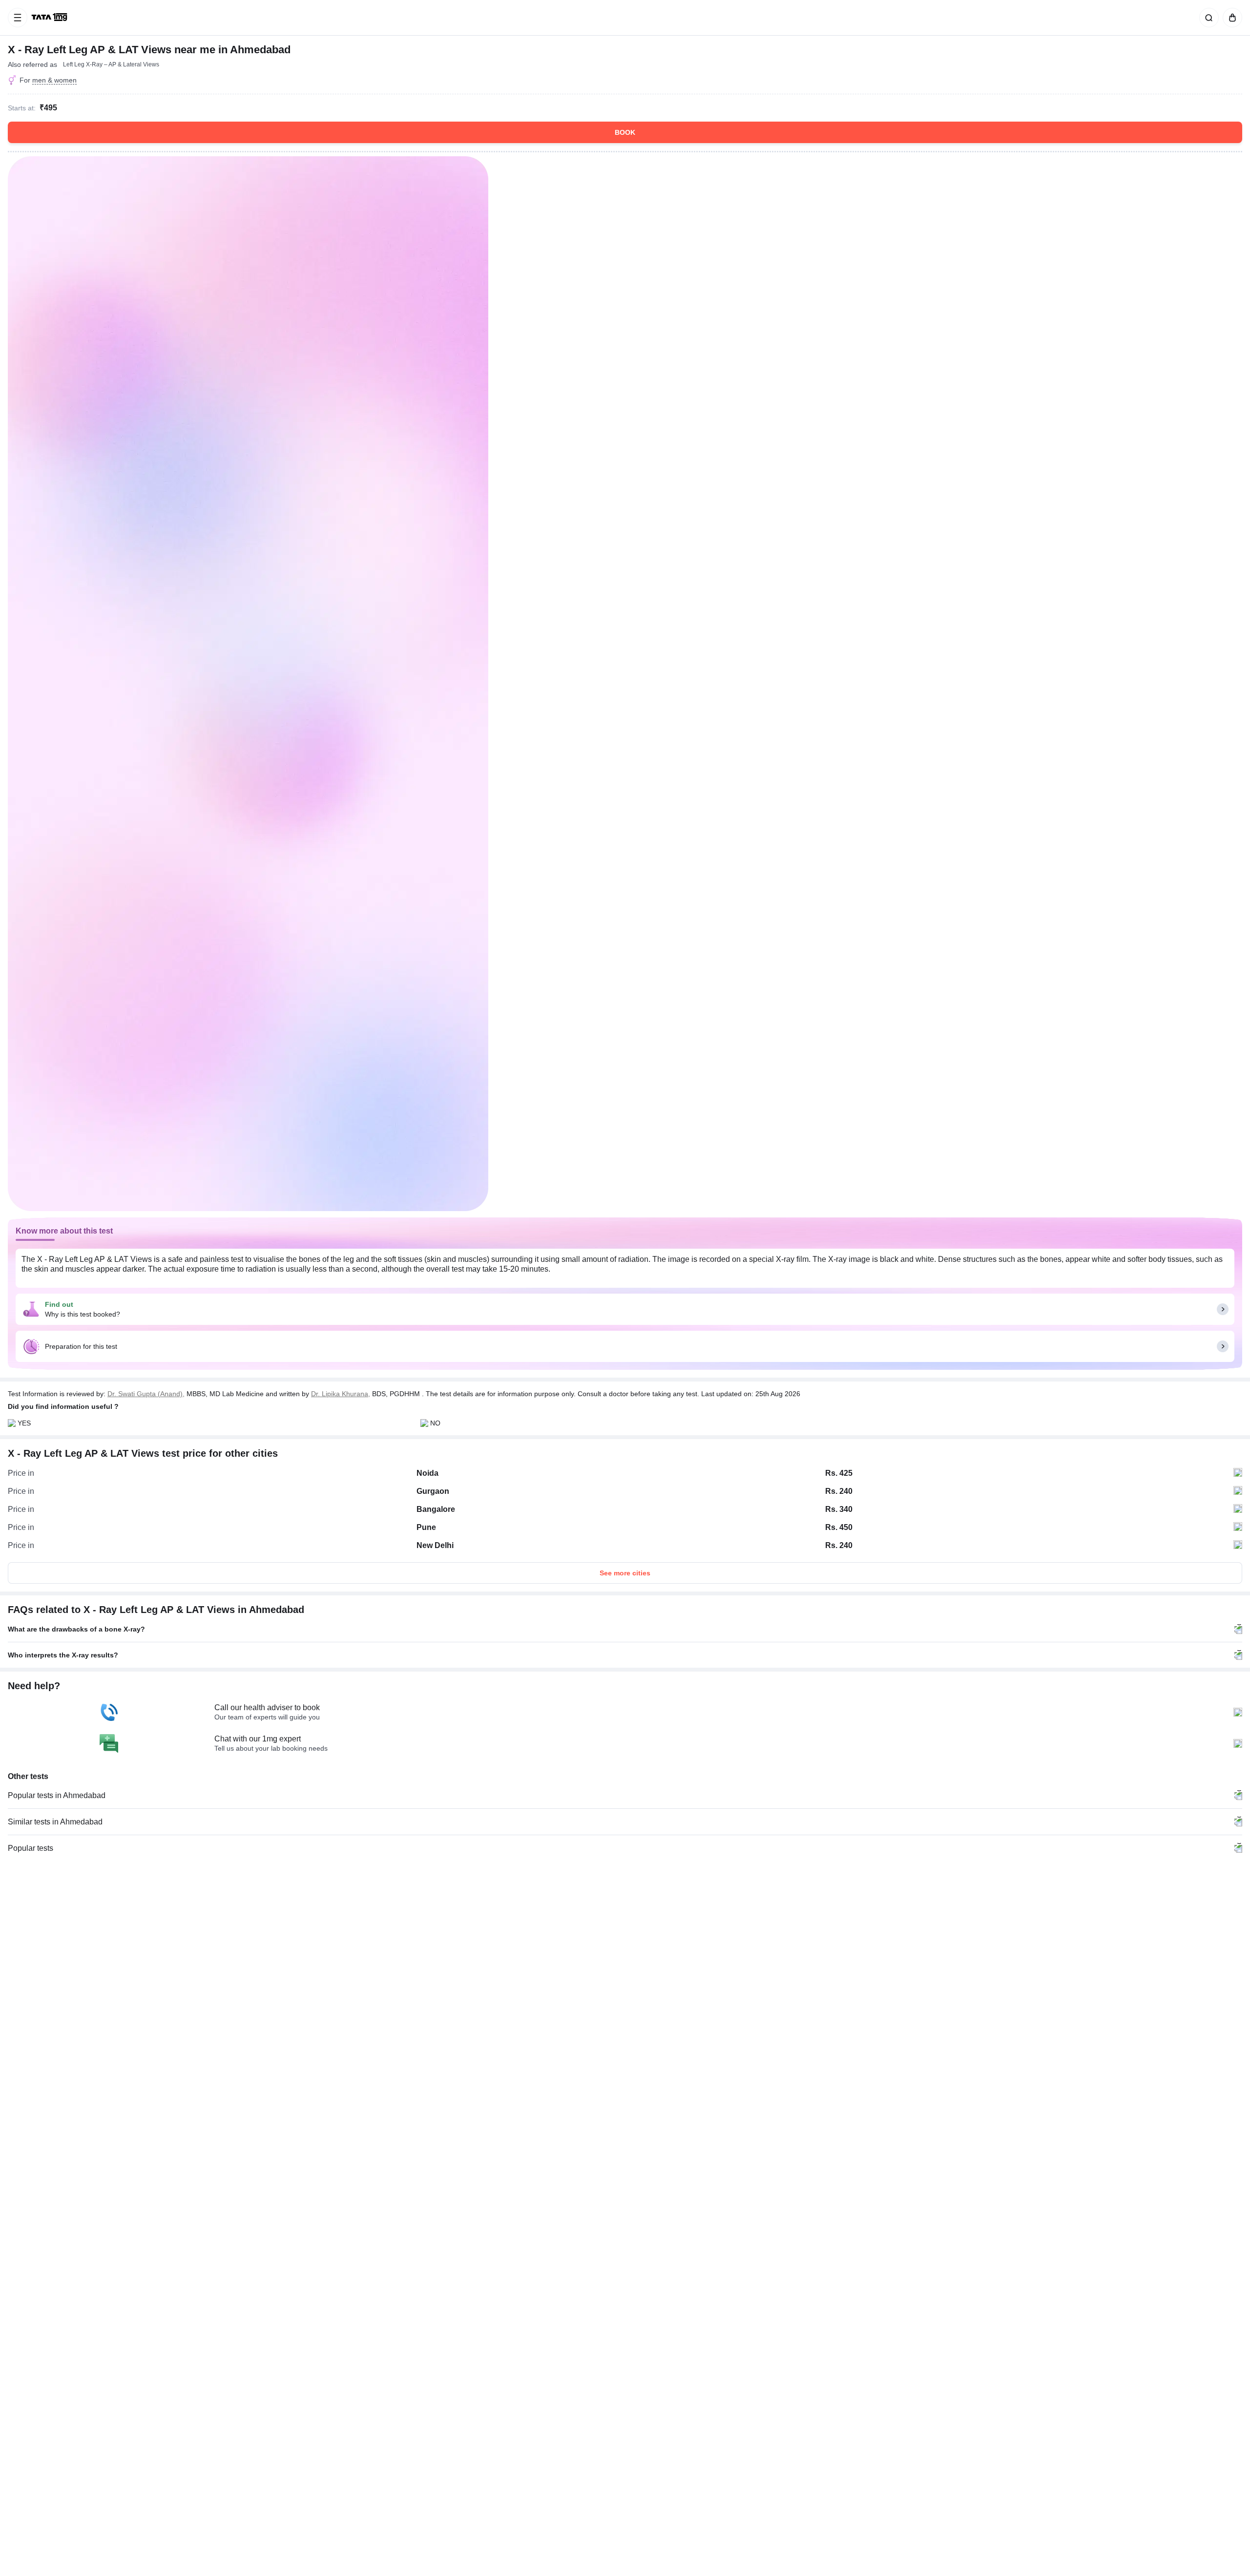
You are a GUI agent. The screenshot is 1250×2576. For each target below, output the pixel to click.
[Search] (1207, 18)
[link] (50, 18)
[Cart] (1230, 18)
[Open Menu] (18, 18)
